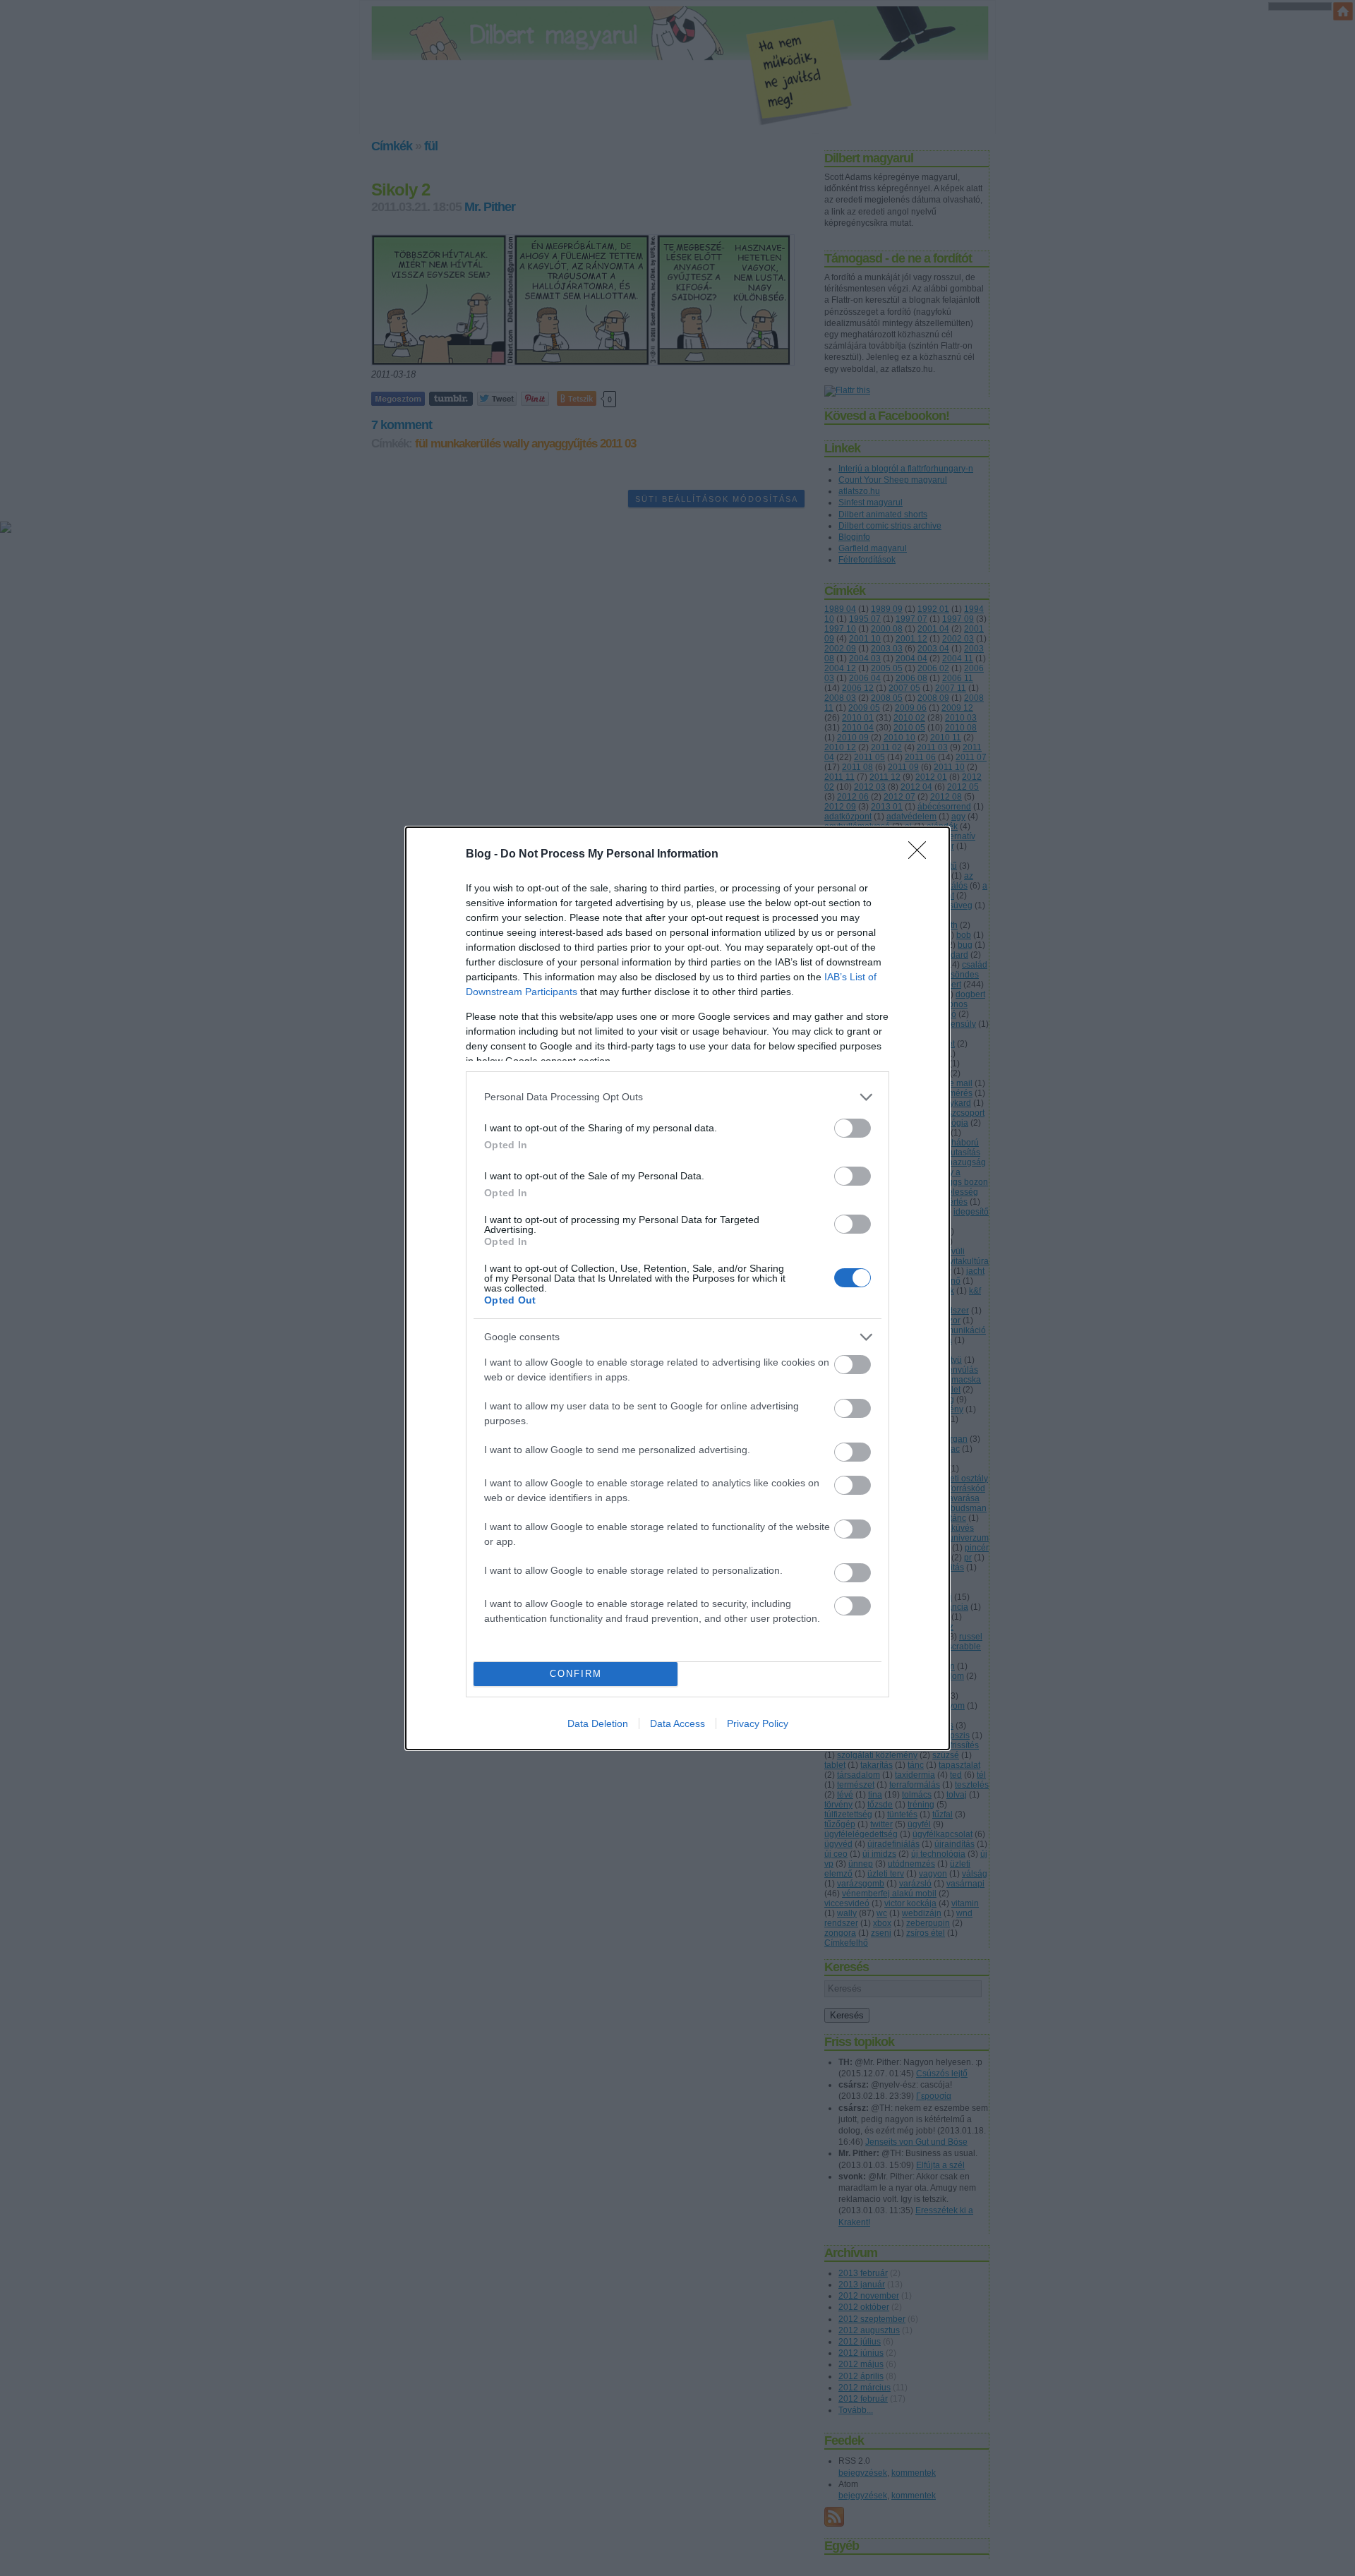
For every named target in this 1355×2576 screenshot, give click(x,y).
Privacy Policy (758, 1723)
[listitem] (677, 1097)
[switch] (853, 1128)
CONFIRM (576, 1674)
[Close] (922, 855)
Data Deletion (598, 1723)
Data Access (677, 1723)
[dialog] (677, 1288)
